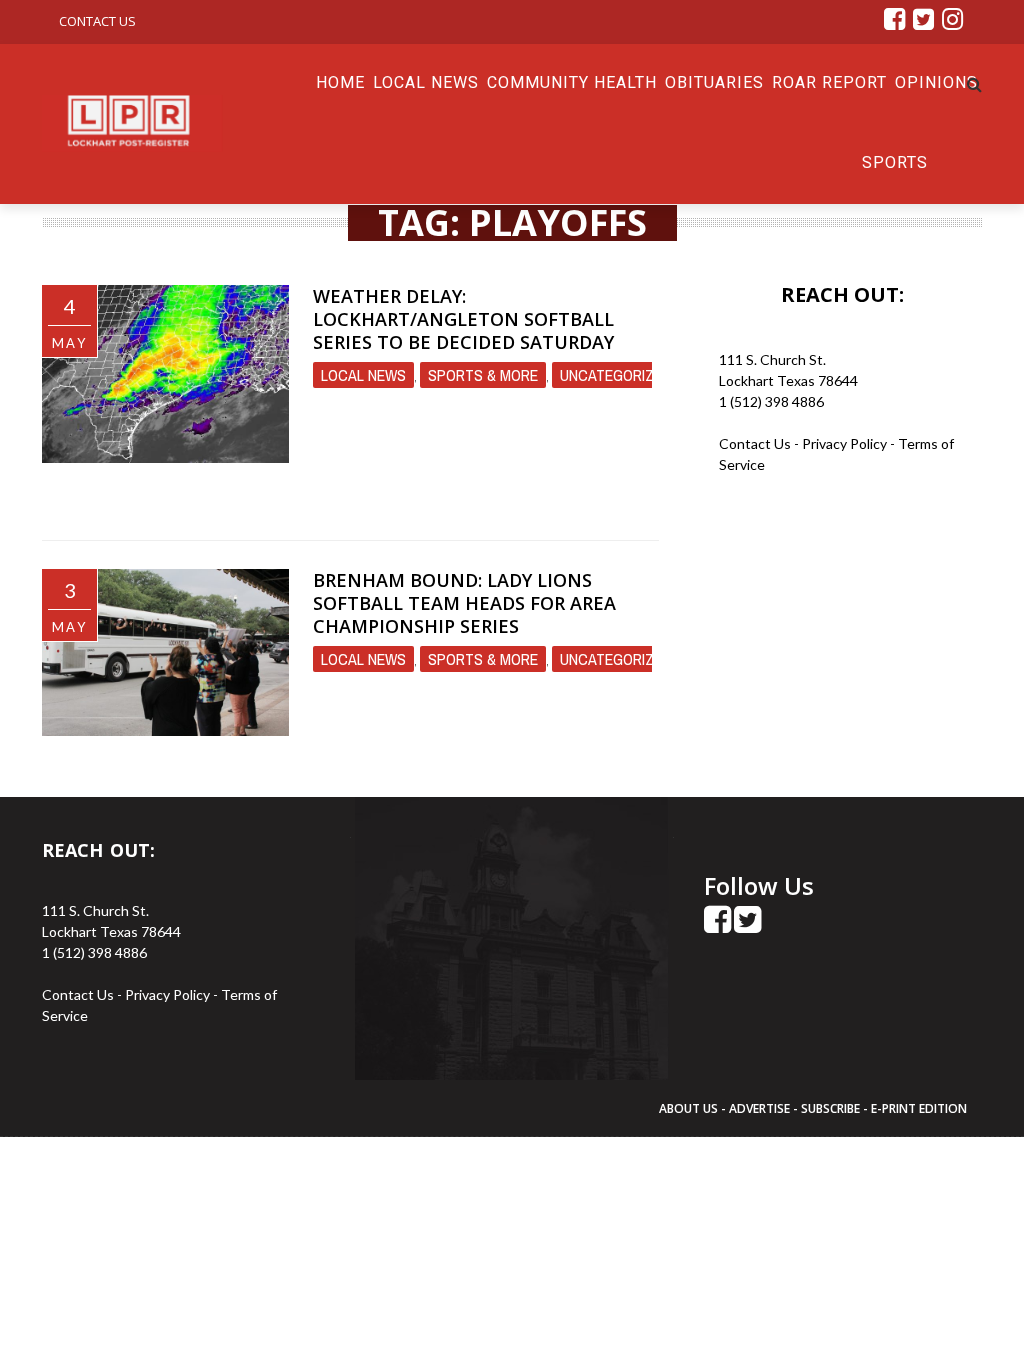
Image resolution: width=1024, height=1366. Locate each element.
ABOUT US (690, 1108)
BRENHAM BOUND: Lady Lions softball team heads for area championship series (464, 603)
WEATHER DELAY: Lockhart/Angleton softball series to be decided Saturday (463, 319)
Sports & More (483, 375)
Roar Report (829, 82)
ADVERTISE (759, 1108)
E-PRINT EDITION (919, 1108)
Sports (895, 162)
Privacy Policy (846, 443)
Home (340, 82)
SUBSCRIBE (832, 1108)
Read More (357, 497)
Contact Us (97, 21)
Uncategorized (615, 375)
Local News (426, 82)
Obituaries (714, 82)
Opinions (936, 82)
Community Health (572, 82)
